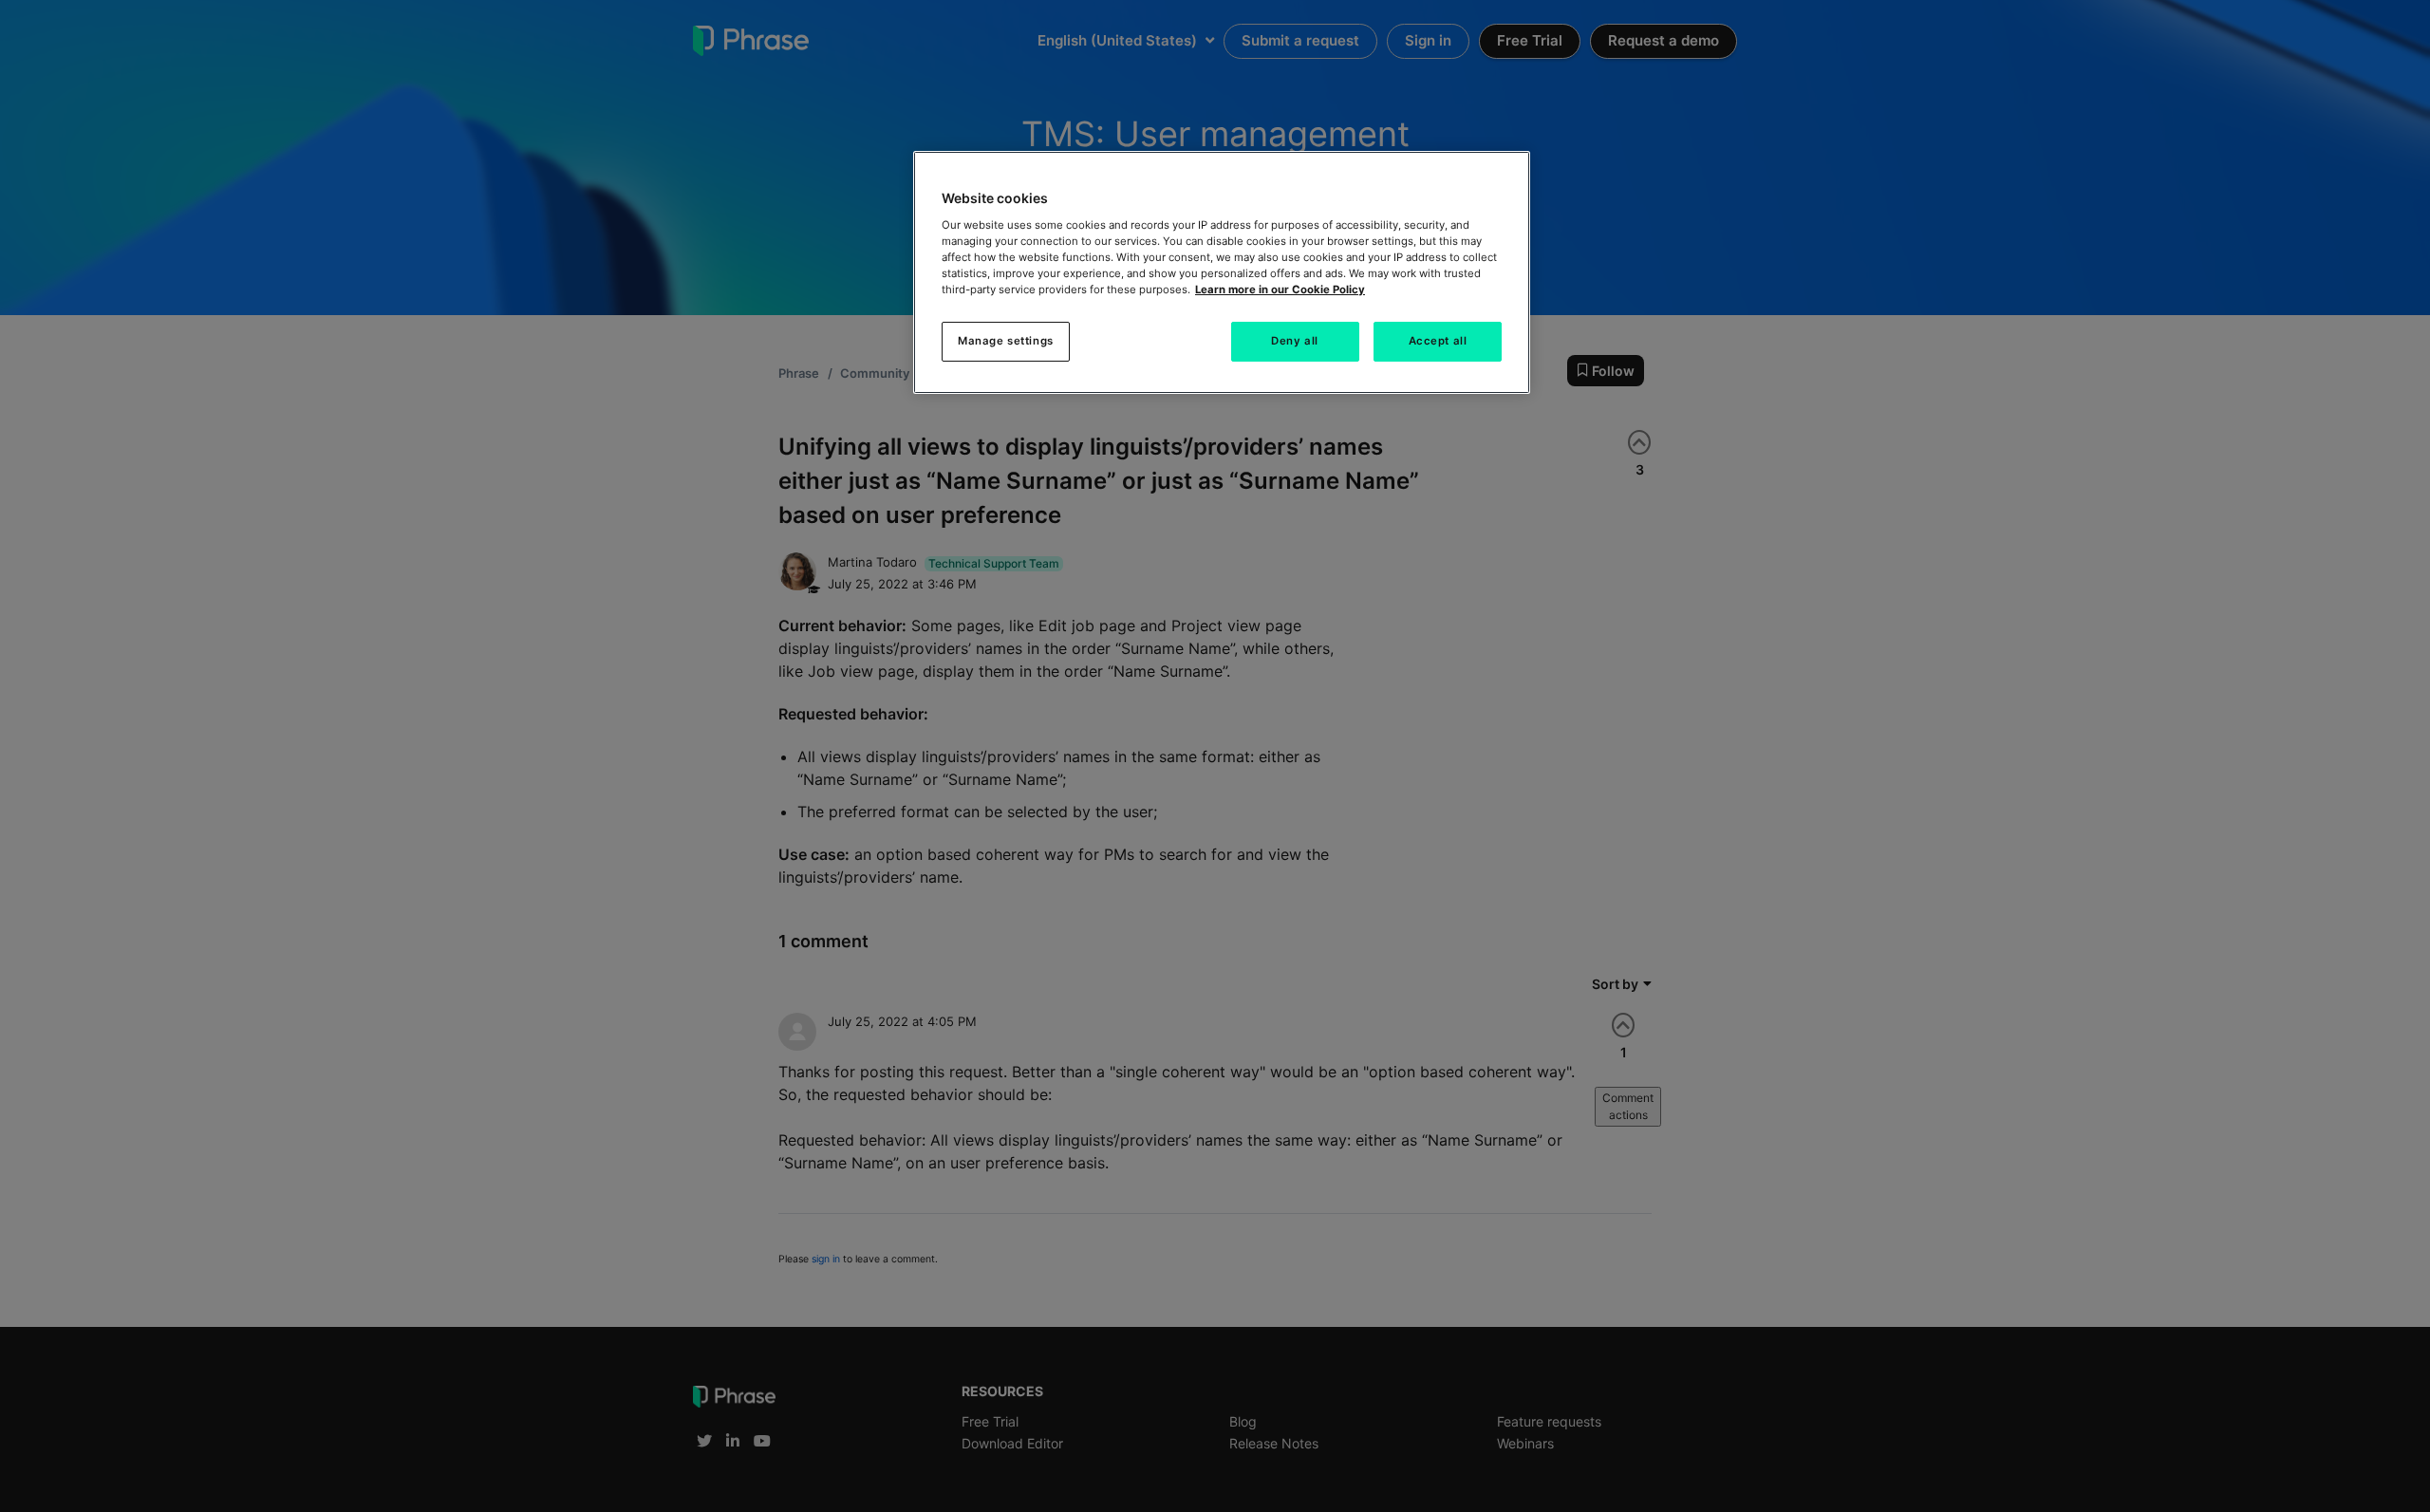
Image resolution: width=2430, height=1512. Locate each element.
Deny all (1295, 341)
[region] (1222, 272)
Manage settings (1006, 341)
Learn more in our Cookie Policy (1280, 289)
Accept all (1438, 341)
